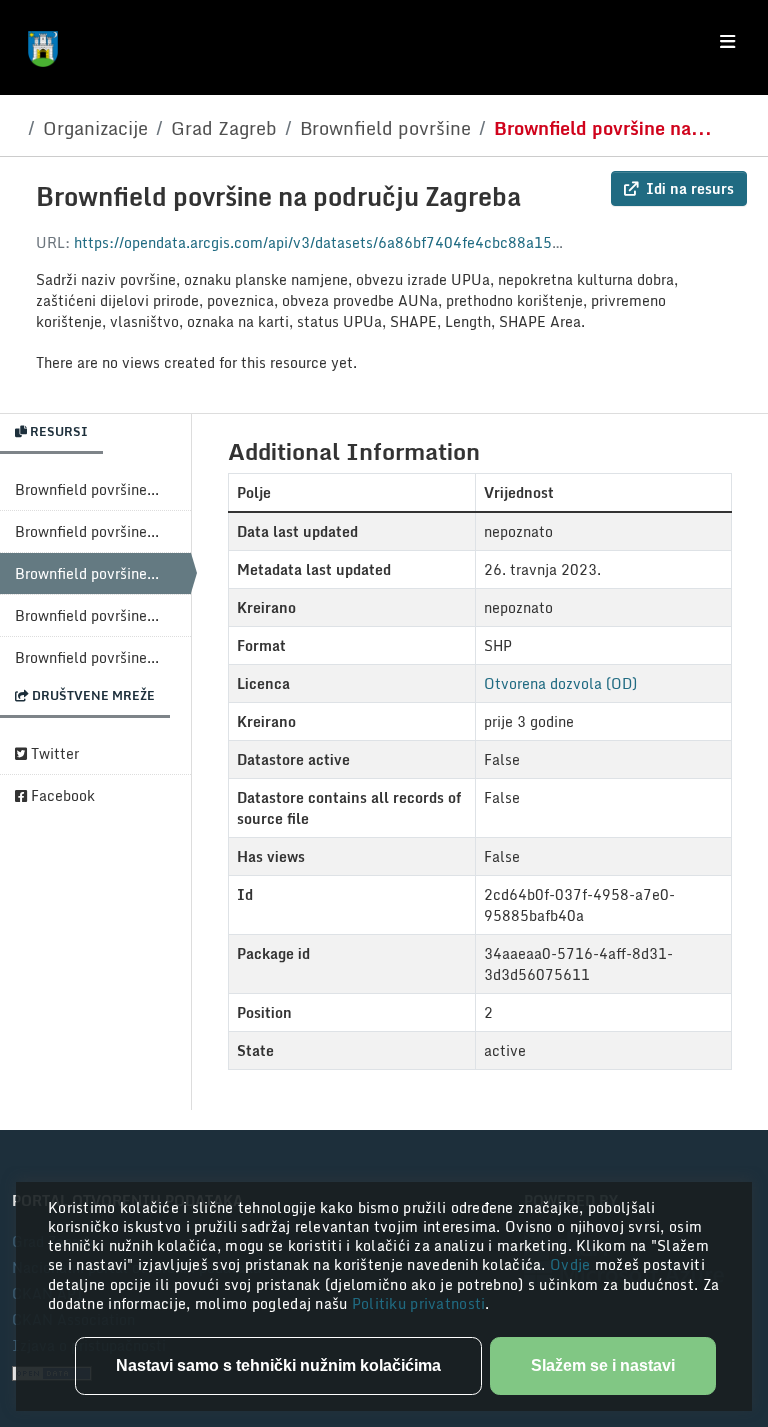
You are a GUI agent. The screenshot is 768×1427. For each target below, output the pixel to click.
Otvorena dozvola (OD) (560, 683)
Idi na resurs (690, 188)
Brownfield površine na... (603, 128)
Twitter (53, 753)
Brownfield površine (385, 128)
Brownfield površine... (87, 489)
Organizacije (95, 128)
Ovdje (572, 1264)
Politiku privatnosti (419, 1303)
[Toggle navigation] (727, 42)
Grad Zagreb (224, 128)
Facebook (61, 795)
